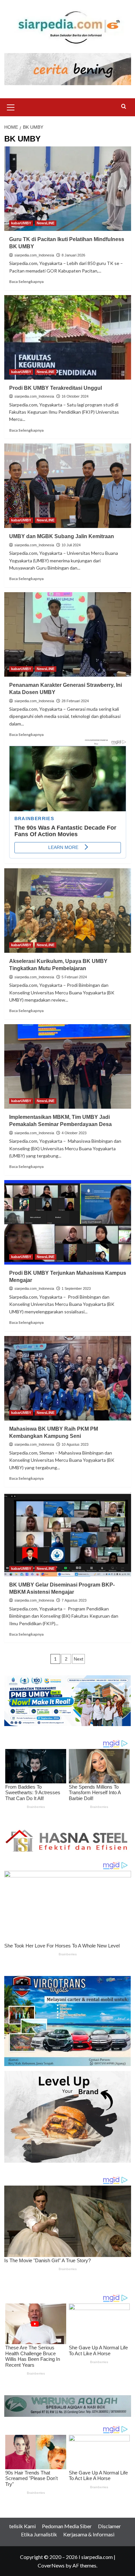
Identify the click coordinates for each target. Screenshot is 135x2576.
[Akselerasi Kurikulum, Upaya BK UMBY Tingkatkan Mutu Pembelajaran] (68, 911)
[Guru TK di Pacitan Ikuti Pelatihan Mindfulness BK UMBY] (68, 189)
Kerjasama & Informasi (89, 2534)
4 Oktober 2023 (74, 1133)
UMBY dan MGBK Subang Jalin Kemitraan (63, 536)
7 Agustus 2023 (74, 1600)
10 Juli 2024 (71, 545)
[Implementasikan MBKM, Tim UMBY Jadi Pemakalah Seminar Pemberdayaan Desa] (68, 1066)
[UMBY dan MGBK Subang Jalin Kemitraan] (68, 486)
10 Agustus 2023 (75, 1444)
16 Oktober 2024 (75, 396)
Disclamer (109, 2526)
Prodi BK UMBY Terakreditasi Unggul (57, 388)
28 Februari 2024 (75, 701)
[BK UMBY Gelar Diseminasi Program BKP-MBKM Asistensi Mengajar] (68, 1534)
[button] (11, 106)
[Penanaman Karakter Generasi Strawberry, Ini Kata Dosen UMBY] (68, 634)
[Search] (124, 107)
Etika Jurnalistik (39, 2534)
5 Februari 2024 (74, 977)
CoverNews (51, 2565)
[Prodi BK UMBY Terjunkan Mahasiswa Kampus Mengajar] (68, 1222)
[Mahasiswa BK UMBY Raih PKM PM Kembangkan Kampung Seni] (68, 1378)
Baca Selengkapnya (26, 282)
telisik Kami (22, 2526)
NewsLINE (46, 223)
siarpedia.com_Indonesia (34, 255)
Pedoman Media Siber (67, 2526)
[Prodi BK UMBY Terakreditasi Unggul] (68, 337)
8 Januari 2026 (73, 255)
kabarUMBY (21, 223)
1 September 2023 (76, 1288)
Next (78, 1659)
